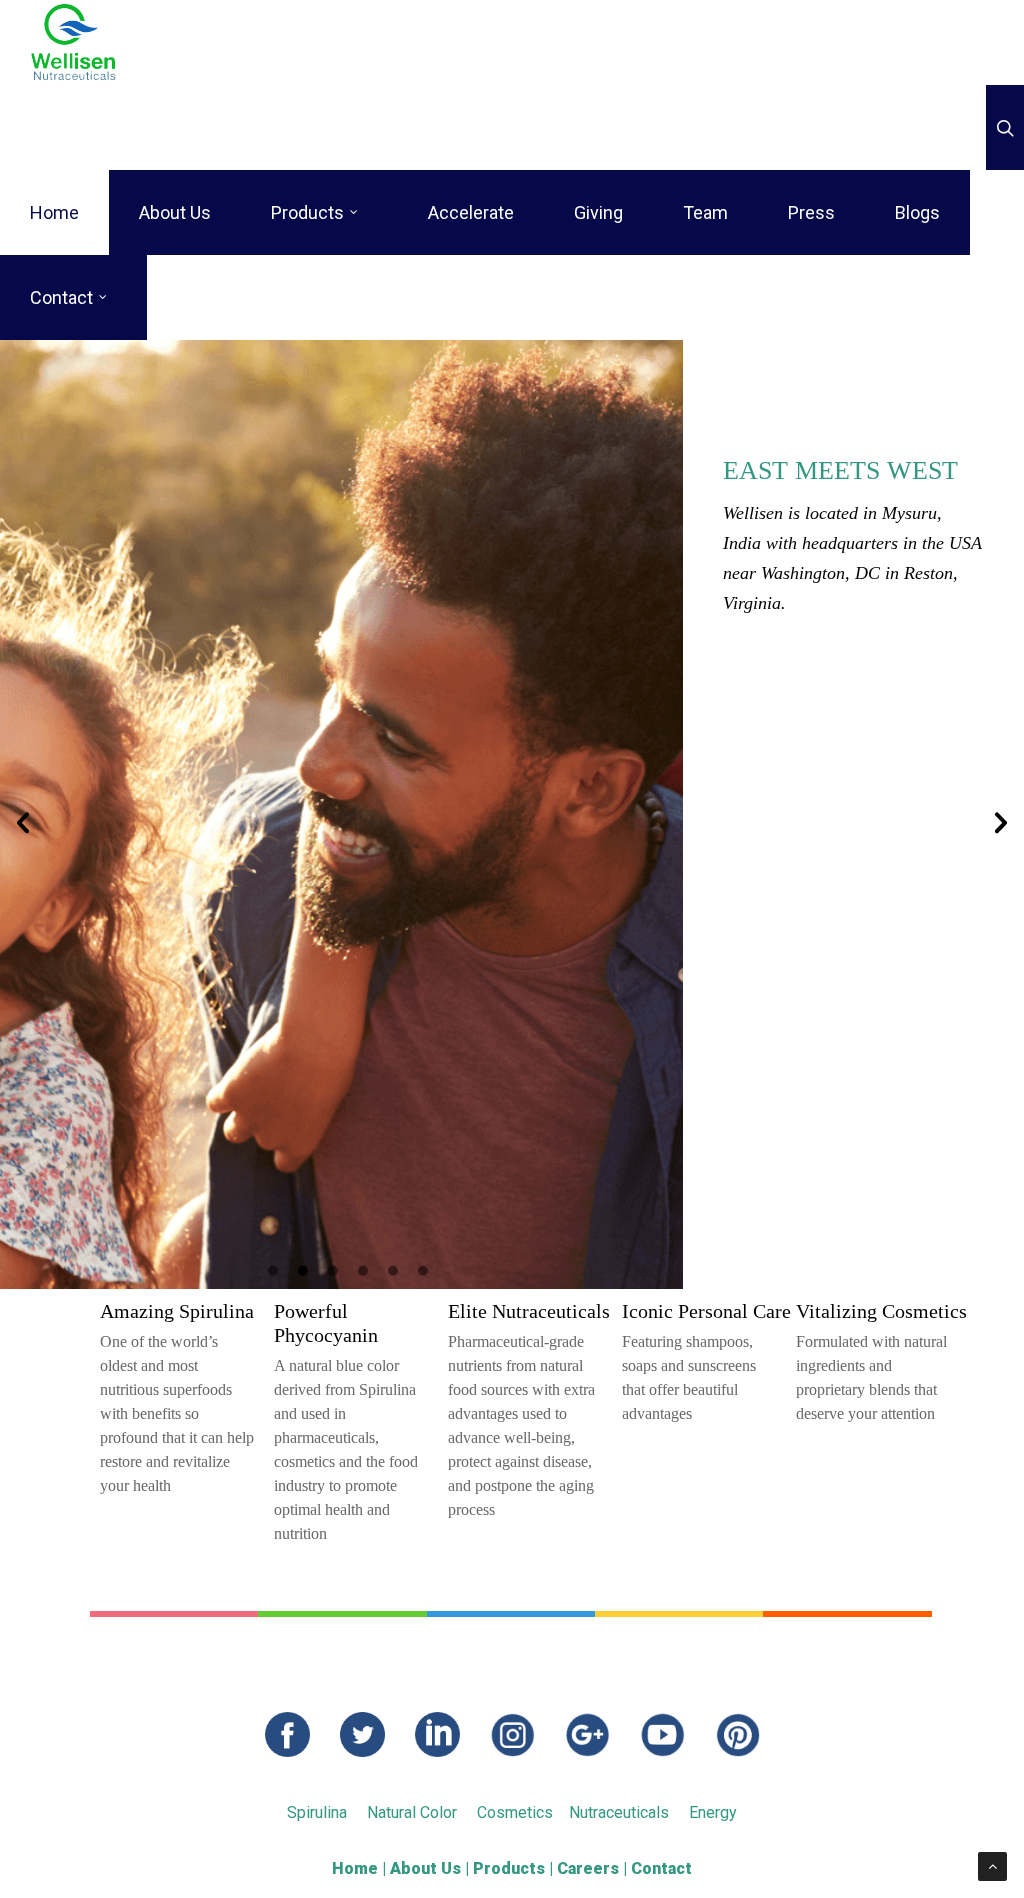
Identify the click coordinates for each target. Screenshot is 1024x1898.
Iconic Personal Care (706, 1311)
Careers (588, 1868)
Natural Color (412, 1812)
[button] (23, 823)
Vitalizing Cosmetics (881, 1311)
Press (811, 212)
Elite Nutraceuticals (529, 1311)
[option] (512, 814)
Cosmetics (515, 1812)
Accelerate (471, 212)
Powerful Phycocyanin (326, 1323)
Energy (713, 1812)
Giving (598, 212)
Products (307, 212)
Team (705, 212)
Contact (61, 297)
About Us (175, 212)
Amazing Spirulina (177, 1311)
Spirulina (317, 1812)
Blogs (917, 212)
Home (54, 212)
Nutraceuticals (619, 1812)
